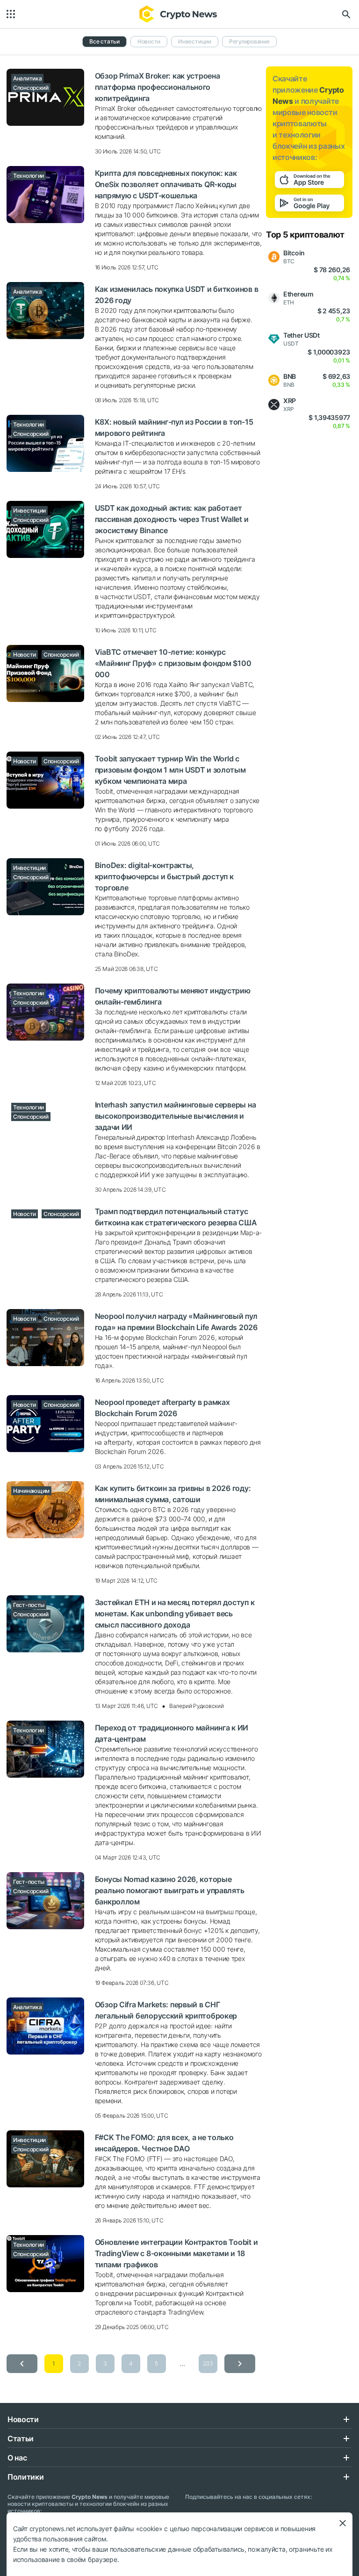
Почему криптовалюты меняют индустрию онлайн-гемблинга (173, 996)
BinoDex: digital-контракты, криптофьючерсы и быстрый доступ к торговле (164, 876)
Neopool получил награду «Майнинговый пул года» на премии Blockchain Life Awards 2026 (176, 1322)
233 (208, 2363)
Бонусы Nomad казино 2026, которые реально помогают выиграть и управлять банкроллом (170, 1890)
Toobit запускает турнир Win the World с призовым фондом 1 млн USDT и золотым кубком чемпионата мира (170, 770)
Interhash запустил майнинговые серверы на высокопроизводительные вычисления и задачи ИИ (176, 1116)
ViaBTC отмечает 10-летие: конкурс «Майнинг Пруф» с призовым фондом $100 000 (173, 663)
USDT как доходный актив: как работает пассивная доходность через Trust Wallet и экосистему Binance (172, 519)
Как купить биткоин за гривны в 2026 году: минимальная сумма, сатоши (173, 1494)
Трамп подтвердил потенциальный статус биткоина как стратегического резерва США (176, 1217)
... (182, 2363)
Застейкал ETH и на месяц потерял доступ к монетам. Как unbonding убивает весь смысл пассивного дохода (175, 1614)
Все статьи (104, 41)
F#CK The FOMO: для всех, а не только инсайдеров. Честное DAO (164, 2143)
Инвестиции (195, 41)
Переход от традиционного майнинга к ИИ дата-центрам (172, 1733)
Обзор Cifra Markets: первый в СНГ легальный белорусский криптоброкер (166, 2010)
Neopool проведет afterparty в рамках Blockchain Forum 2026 (162, 1408)
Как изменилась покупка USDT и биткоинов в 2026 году (177, 295)
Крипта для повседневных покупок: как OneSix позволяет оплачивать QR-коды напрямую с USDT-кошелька (166, 184)
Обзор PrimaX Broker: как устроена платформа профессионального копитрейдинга (158, 87)
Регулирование (249, 41)
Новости (149, 41)
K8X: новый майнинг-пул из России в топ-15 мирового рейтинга (174, 427)
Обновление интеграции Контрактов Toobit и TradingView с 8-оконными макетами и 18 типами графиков (176, 2253)
